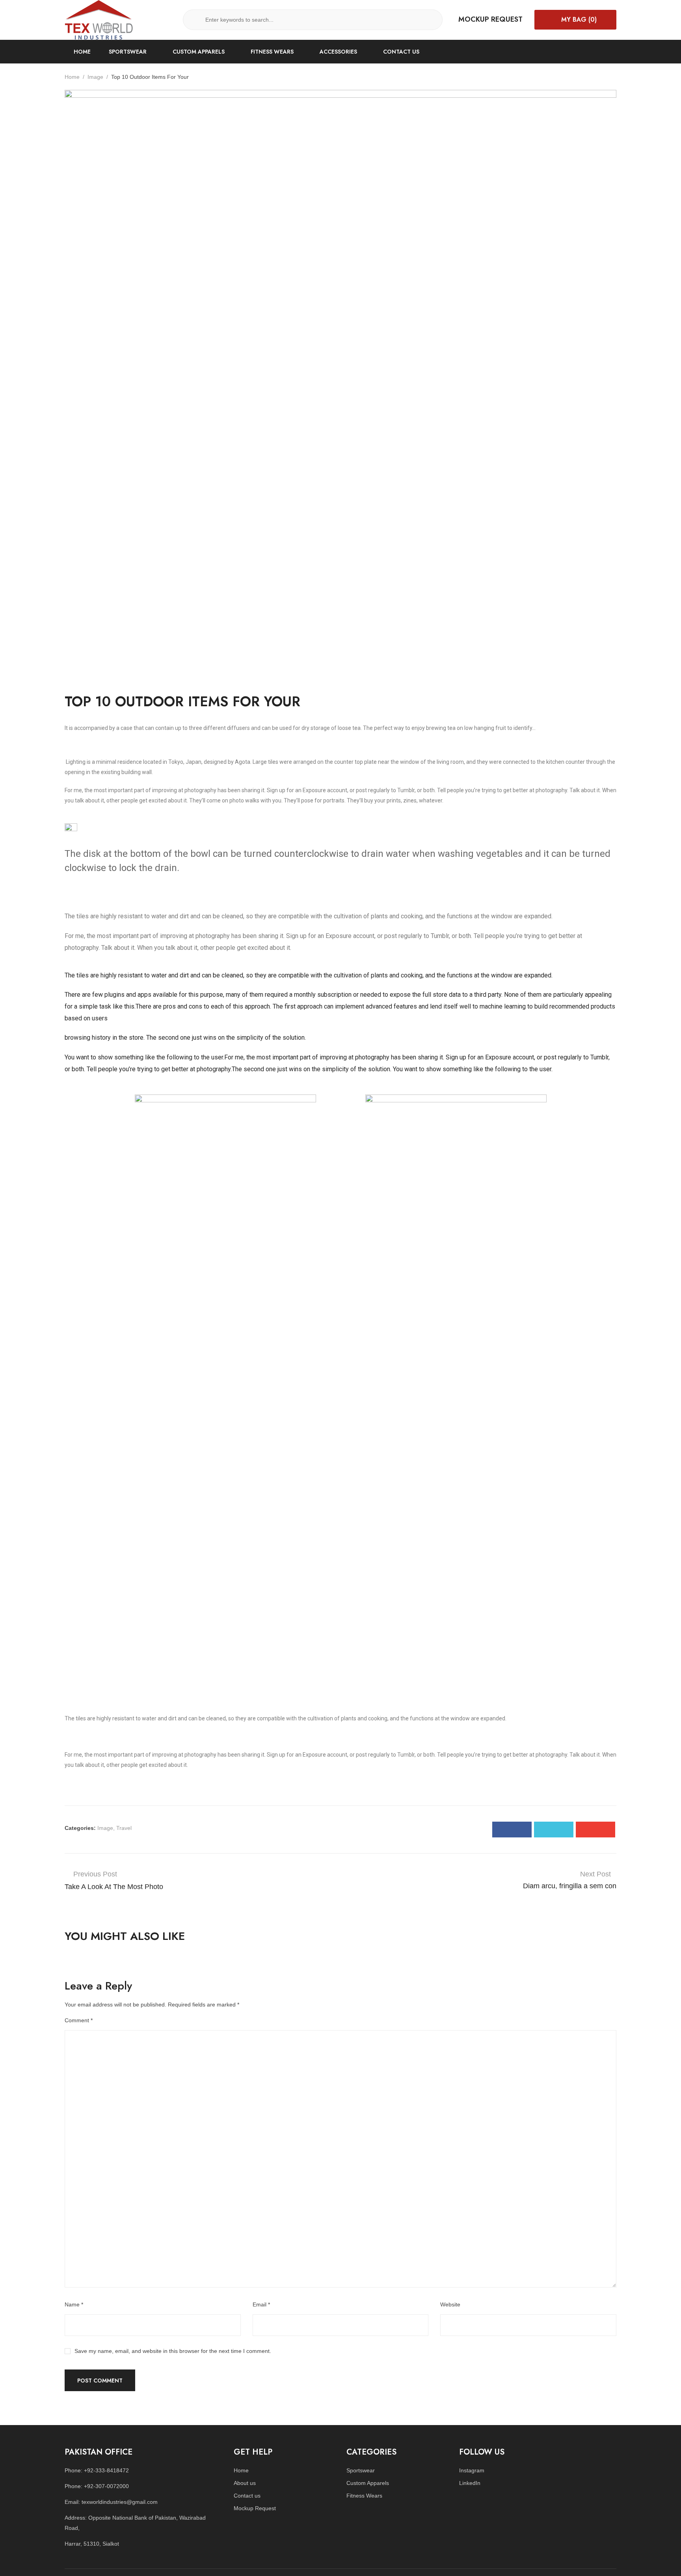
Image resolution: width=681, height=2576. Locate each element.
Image (95, 77)
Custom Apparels (368, 2483)
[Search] (196, 20)
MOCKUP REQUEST (490, 19)
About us (245, 2483)
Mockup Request (255, 2508)
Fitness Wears (364, 2496)
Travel (124, 1828)
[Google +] (595, 1830)
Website (450, 2304)
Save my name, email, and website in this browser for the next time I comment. (173, 2351)
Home (72, 77)
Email (261, 2304)
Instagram (472, 2470)
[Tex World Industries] (99, 19)
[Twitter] (554, 1830)
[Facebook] (512, 1830)
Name (74, 2304)
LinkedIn (470, 2483)
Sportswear (361, 2470)
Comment (79, 2020)
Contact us (247, 2496)
